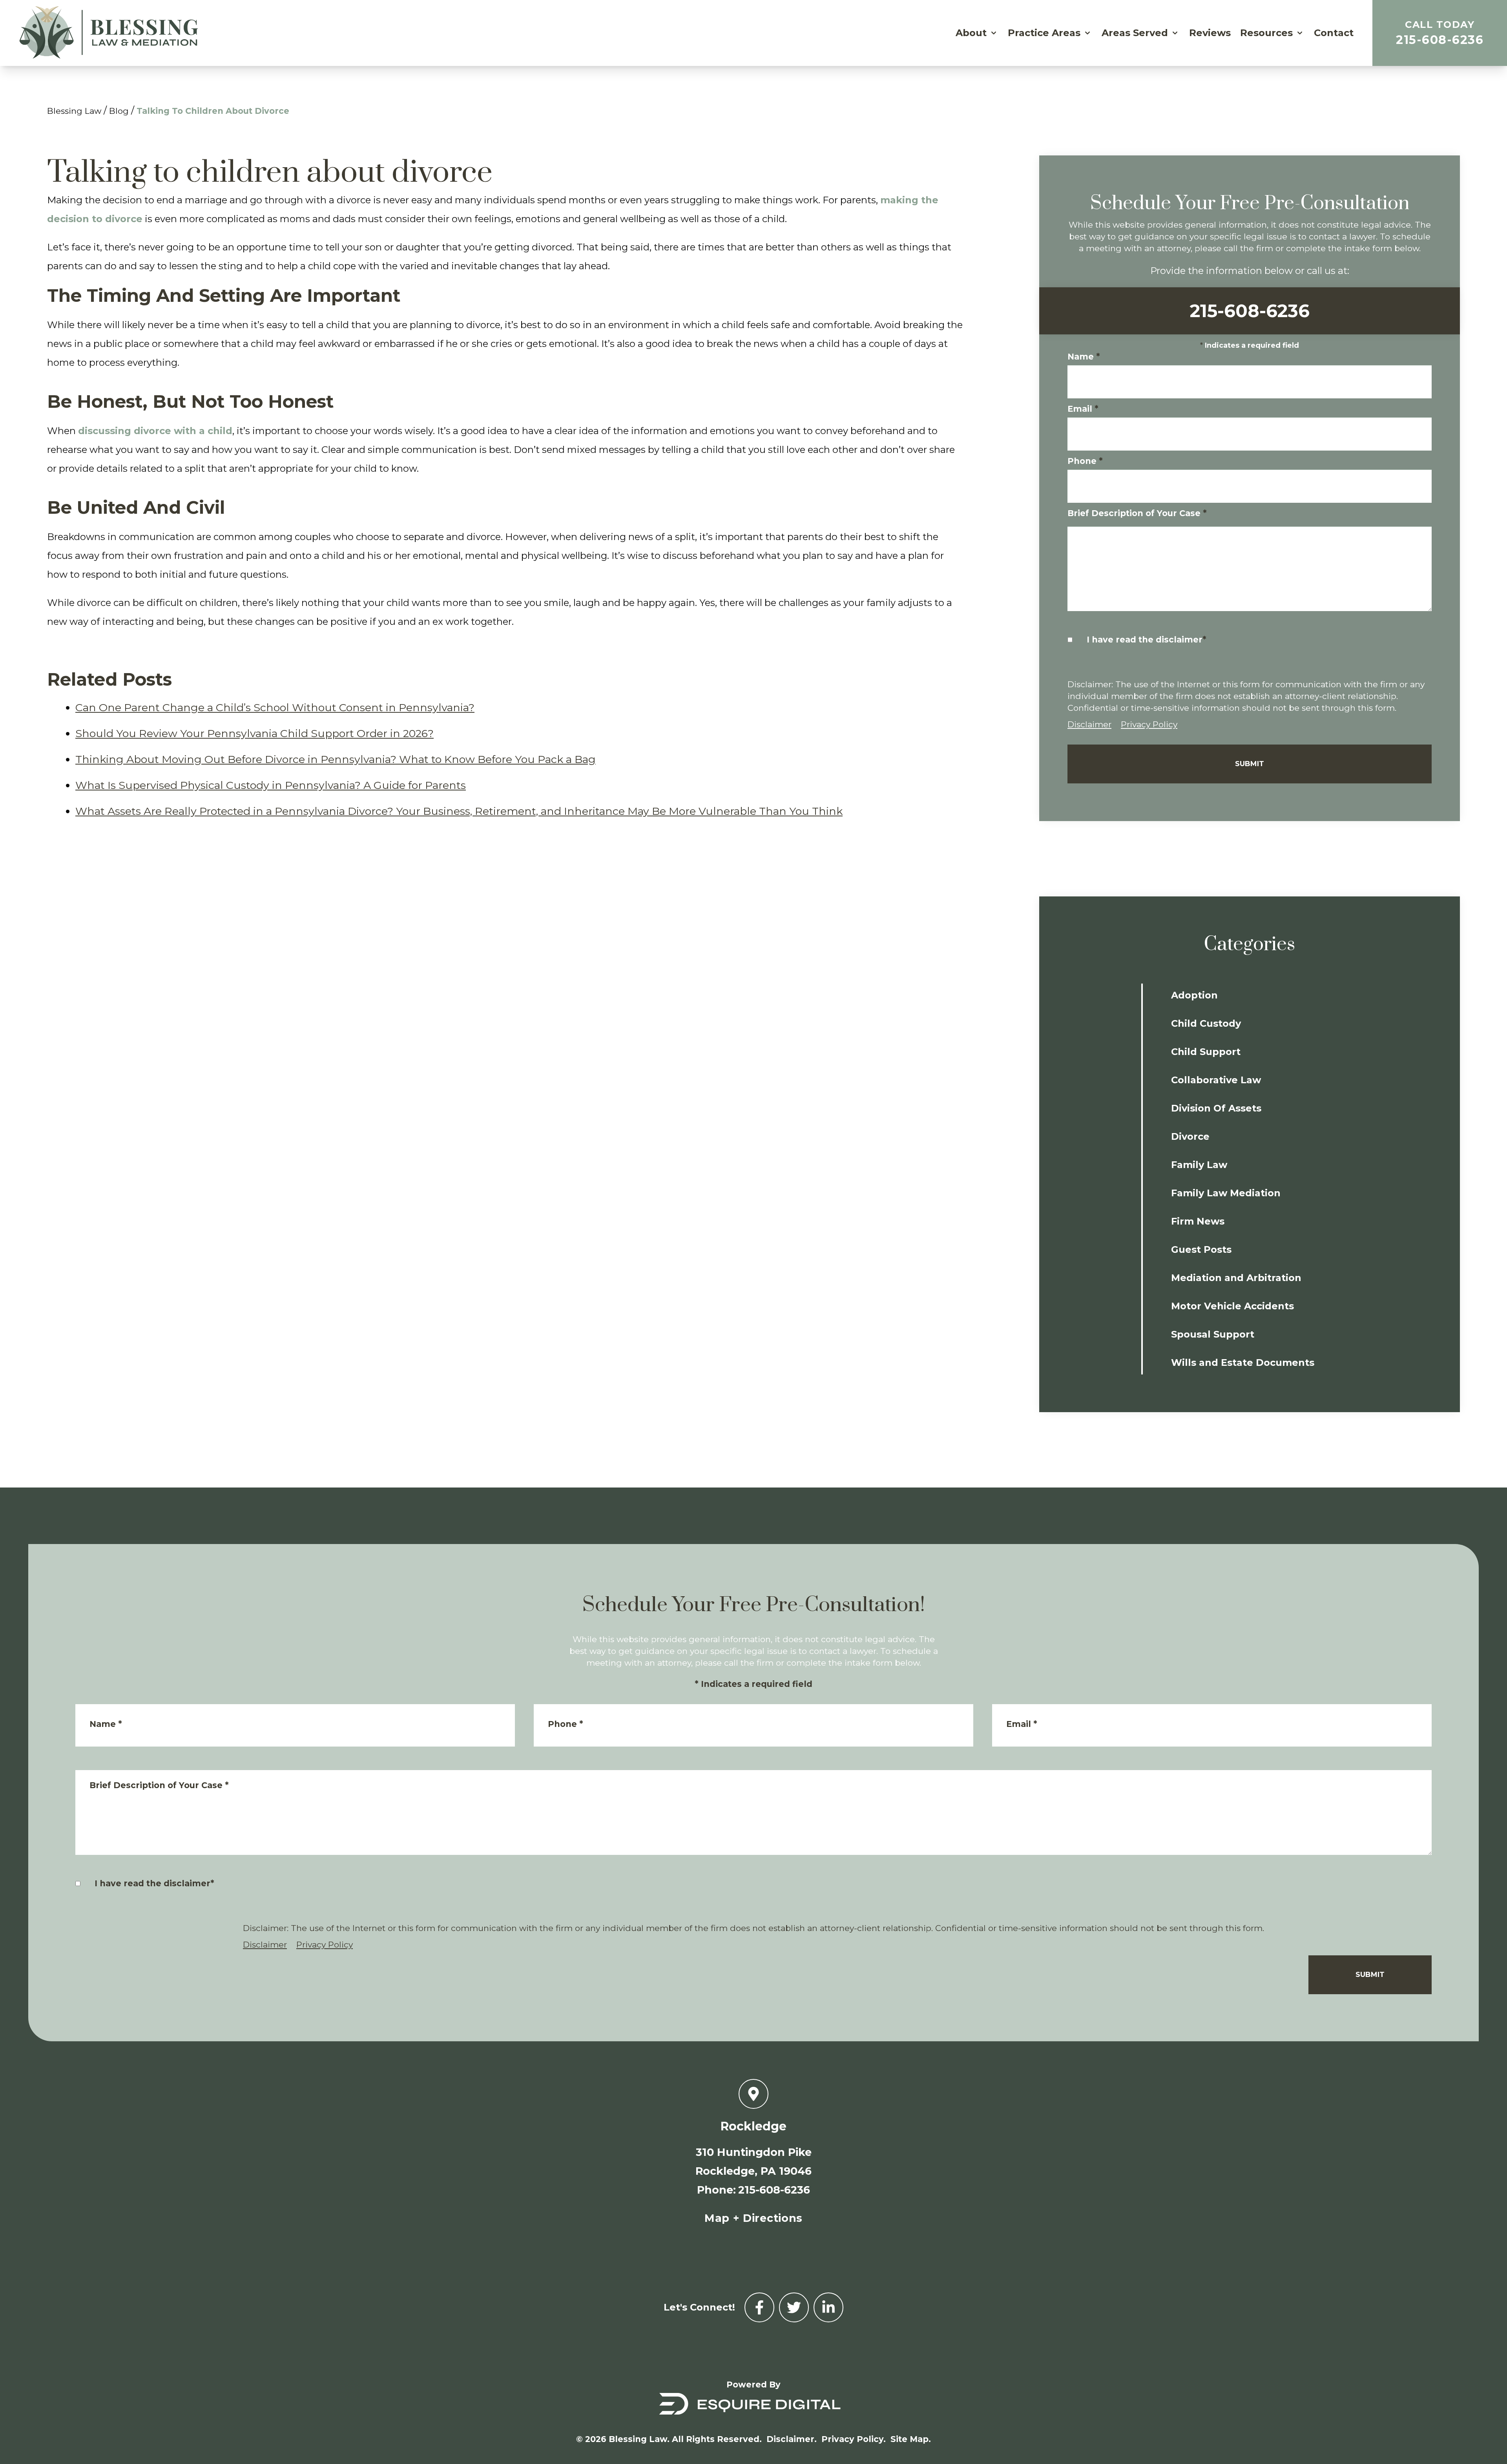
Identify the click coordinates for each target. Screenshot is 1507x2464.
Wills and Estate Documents (1243, 1363)
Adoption (1194, 995)
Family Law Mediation (1226, 1193)
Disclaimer (1089, 724)
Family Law (1199, 1165)
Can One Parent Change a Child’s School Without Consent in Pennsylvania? (275, 707)
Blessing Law (74, 111)
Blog (119, 111)
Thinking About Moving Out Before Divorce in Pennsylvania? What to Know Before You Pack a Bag (336, 759)
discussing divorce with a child (155, 431)
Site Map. (911, 2439)
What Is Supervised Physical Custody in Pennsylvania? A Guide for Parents (271, 785)
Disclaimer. (792, 2439)
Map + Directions (753, 2218)
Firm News (1198, 1221)
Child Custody (1206, 1023)
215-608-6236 (1440, 33)
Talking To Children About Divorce (213, 111)
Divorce (1190, 1136)
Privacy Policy (1149, 724)
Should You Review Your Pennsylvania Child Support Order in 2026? (255, 733)
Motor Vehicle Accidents (1232, 1306)
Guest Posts (1201, 1249)
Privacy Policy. (854, 2439)
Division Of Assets (1216, 1108)
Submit (1250, 764)
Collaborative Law (1216, 1080)
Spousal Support (1213, 1334)
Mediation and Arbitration (1236, 1278)
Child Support (1206, 1052)
